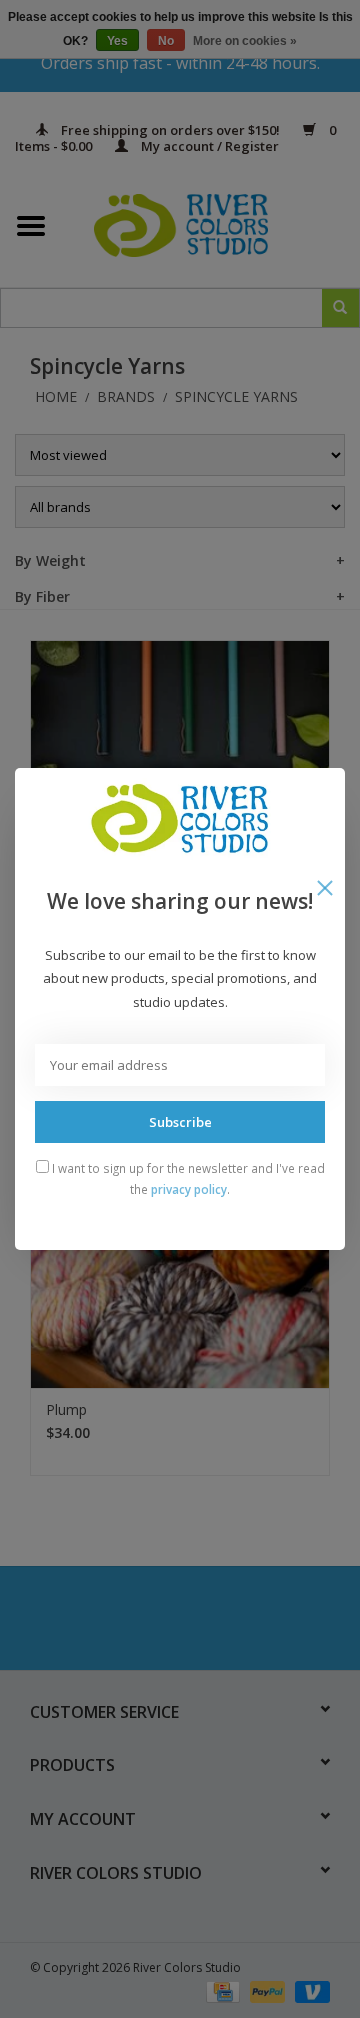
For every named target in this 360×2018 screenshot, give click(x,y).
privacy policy (189, 1189)
